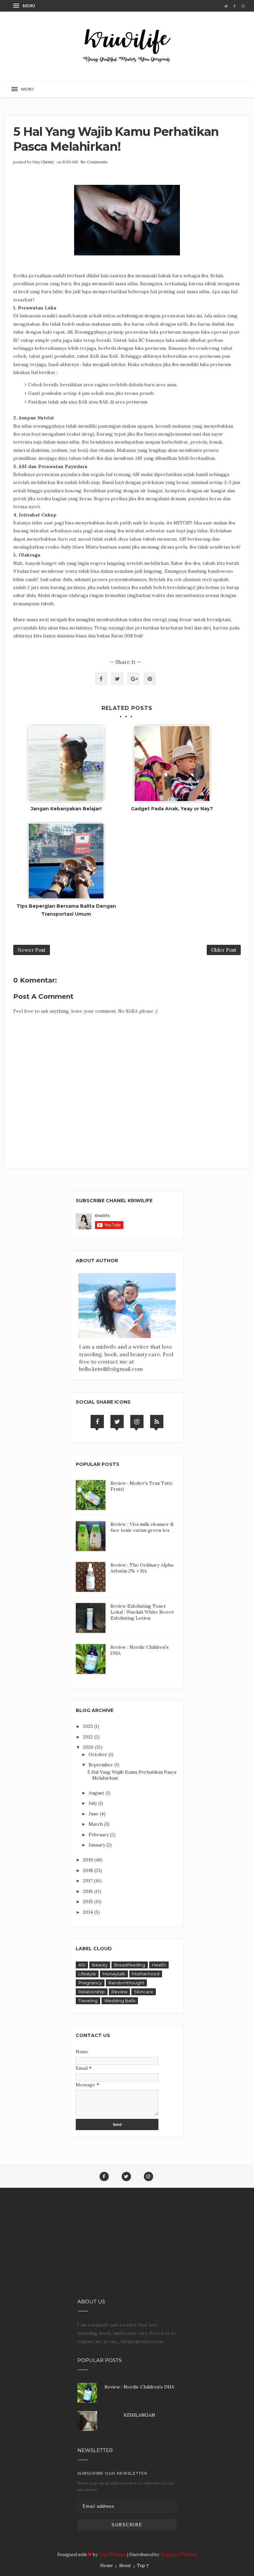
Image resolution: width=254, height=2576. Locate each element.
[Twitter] (117, 1422)
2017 (88, 1881)
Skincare (144, 1992)
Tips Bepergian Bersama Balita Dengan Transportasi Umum (66, 910)
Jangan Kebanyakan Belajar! (66, 809)
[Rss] (157, 1422)
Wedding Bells (120, 2001)
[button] (25, 6)
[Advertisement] (127, 2249)
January (98, 1845)
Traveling (88, 2001)
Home (106, 2566)
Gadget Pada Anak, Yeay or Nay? (172, 809)
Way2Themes (113, 2555)
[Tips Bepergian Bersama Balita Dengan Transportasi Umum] (66, 861)
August (97, 1793)
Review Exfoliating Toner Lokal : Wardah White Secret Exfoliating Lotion (142, 1612)
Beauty (100, 1965)
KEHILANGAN (139, 2415)
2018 (89, 1870)
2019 (89, 1860)
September (102, 1765)
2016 (89, 1891)
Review (119, 1992)
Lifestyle (87, 1974)
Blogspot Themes (179, 2555)
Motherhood (146, 1974)
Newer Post (32, 950)
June (94, 1814)
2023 (89, 1726)
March (96, 1824)
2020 (89, 1747)
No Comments (94, 162)
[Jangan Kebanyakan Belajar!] (66, 764)
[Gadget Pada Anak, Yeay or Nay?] (172, 764)
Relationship (92, 1992)
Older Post (224, 950)
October (99, 1754)
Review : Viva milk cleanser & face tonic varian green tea (142, 1527)
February (99, 1835)
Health (159, 1965)
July (93, 1803)
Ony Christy (43, 162)
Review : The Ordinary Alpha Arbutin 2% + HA (142, 1568)
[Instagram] (137, 1422)
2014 (89, 1912)
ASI (82, 1965)
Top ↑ (143, 2566)
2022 (89, 1737)
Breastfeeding (130, 1965)
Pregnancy (90, 1983)
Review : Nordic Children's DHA (139, 2387)
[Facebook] (97, 1422)
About (125, 2566)
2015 (89, 1902)
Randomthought (126, 1983)
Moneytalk (114, 1974)
